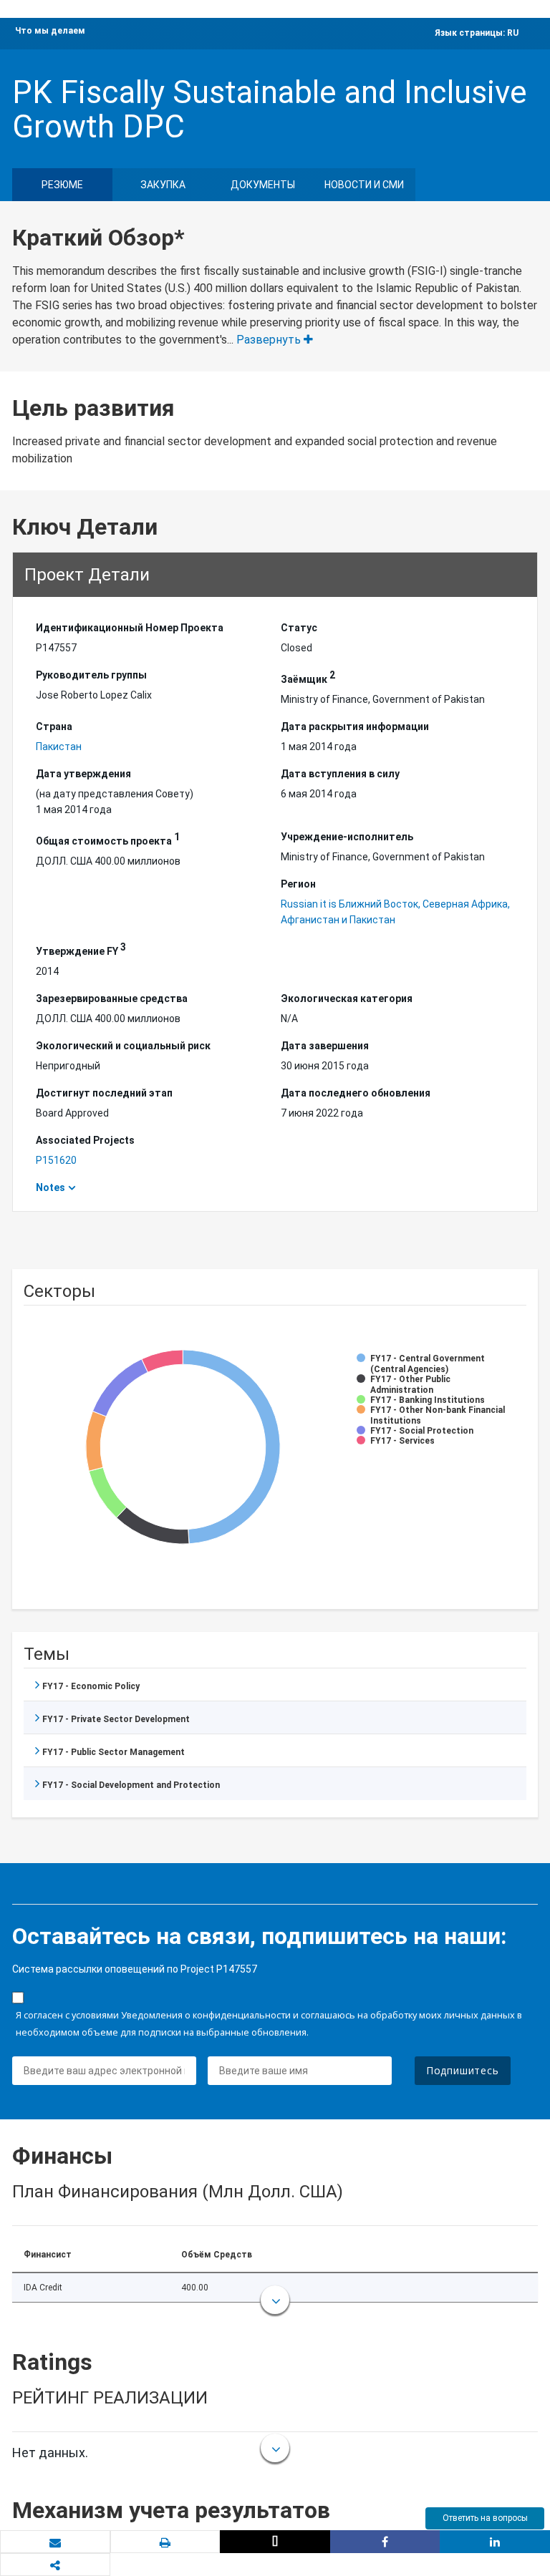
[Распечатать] (165, 2542)
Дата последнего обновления (356, 1093)
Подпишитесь (463, 2070)
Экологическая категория (347, 998)
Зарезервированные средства (112, 998)
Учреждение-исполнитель (347, 837)
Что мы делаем (50, 31)
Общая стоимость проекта (108, 839)
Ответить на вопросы (485, 2518)
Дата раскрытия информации (355, 726)
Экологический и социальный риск (123, 1046)
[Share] (385, 2542)
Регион (298, 884)
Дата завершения (325, 1046)
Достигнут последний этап (104, 1093)
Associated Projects (85, 1140)
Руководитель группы (91, 675)
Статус (299, 628)
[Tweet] (275, 2542)
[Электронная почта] (55, 2542)
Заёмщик (308, 677)
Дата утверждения (83, 774)
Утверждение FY (81, 949)
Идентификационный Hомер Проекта (130, 628)
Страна (54, 726)
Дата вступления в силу (340, 774)
